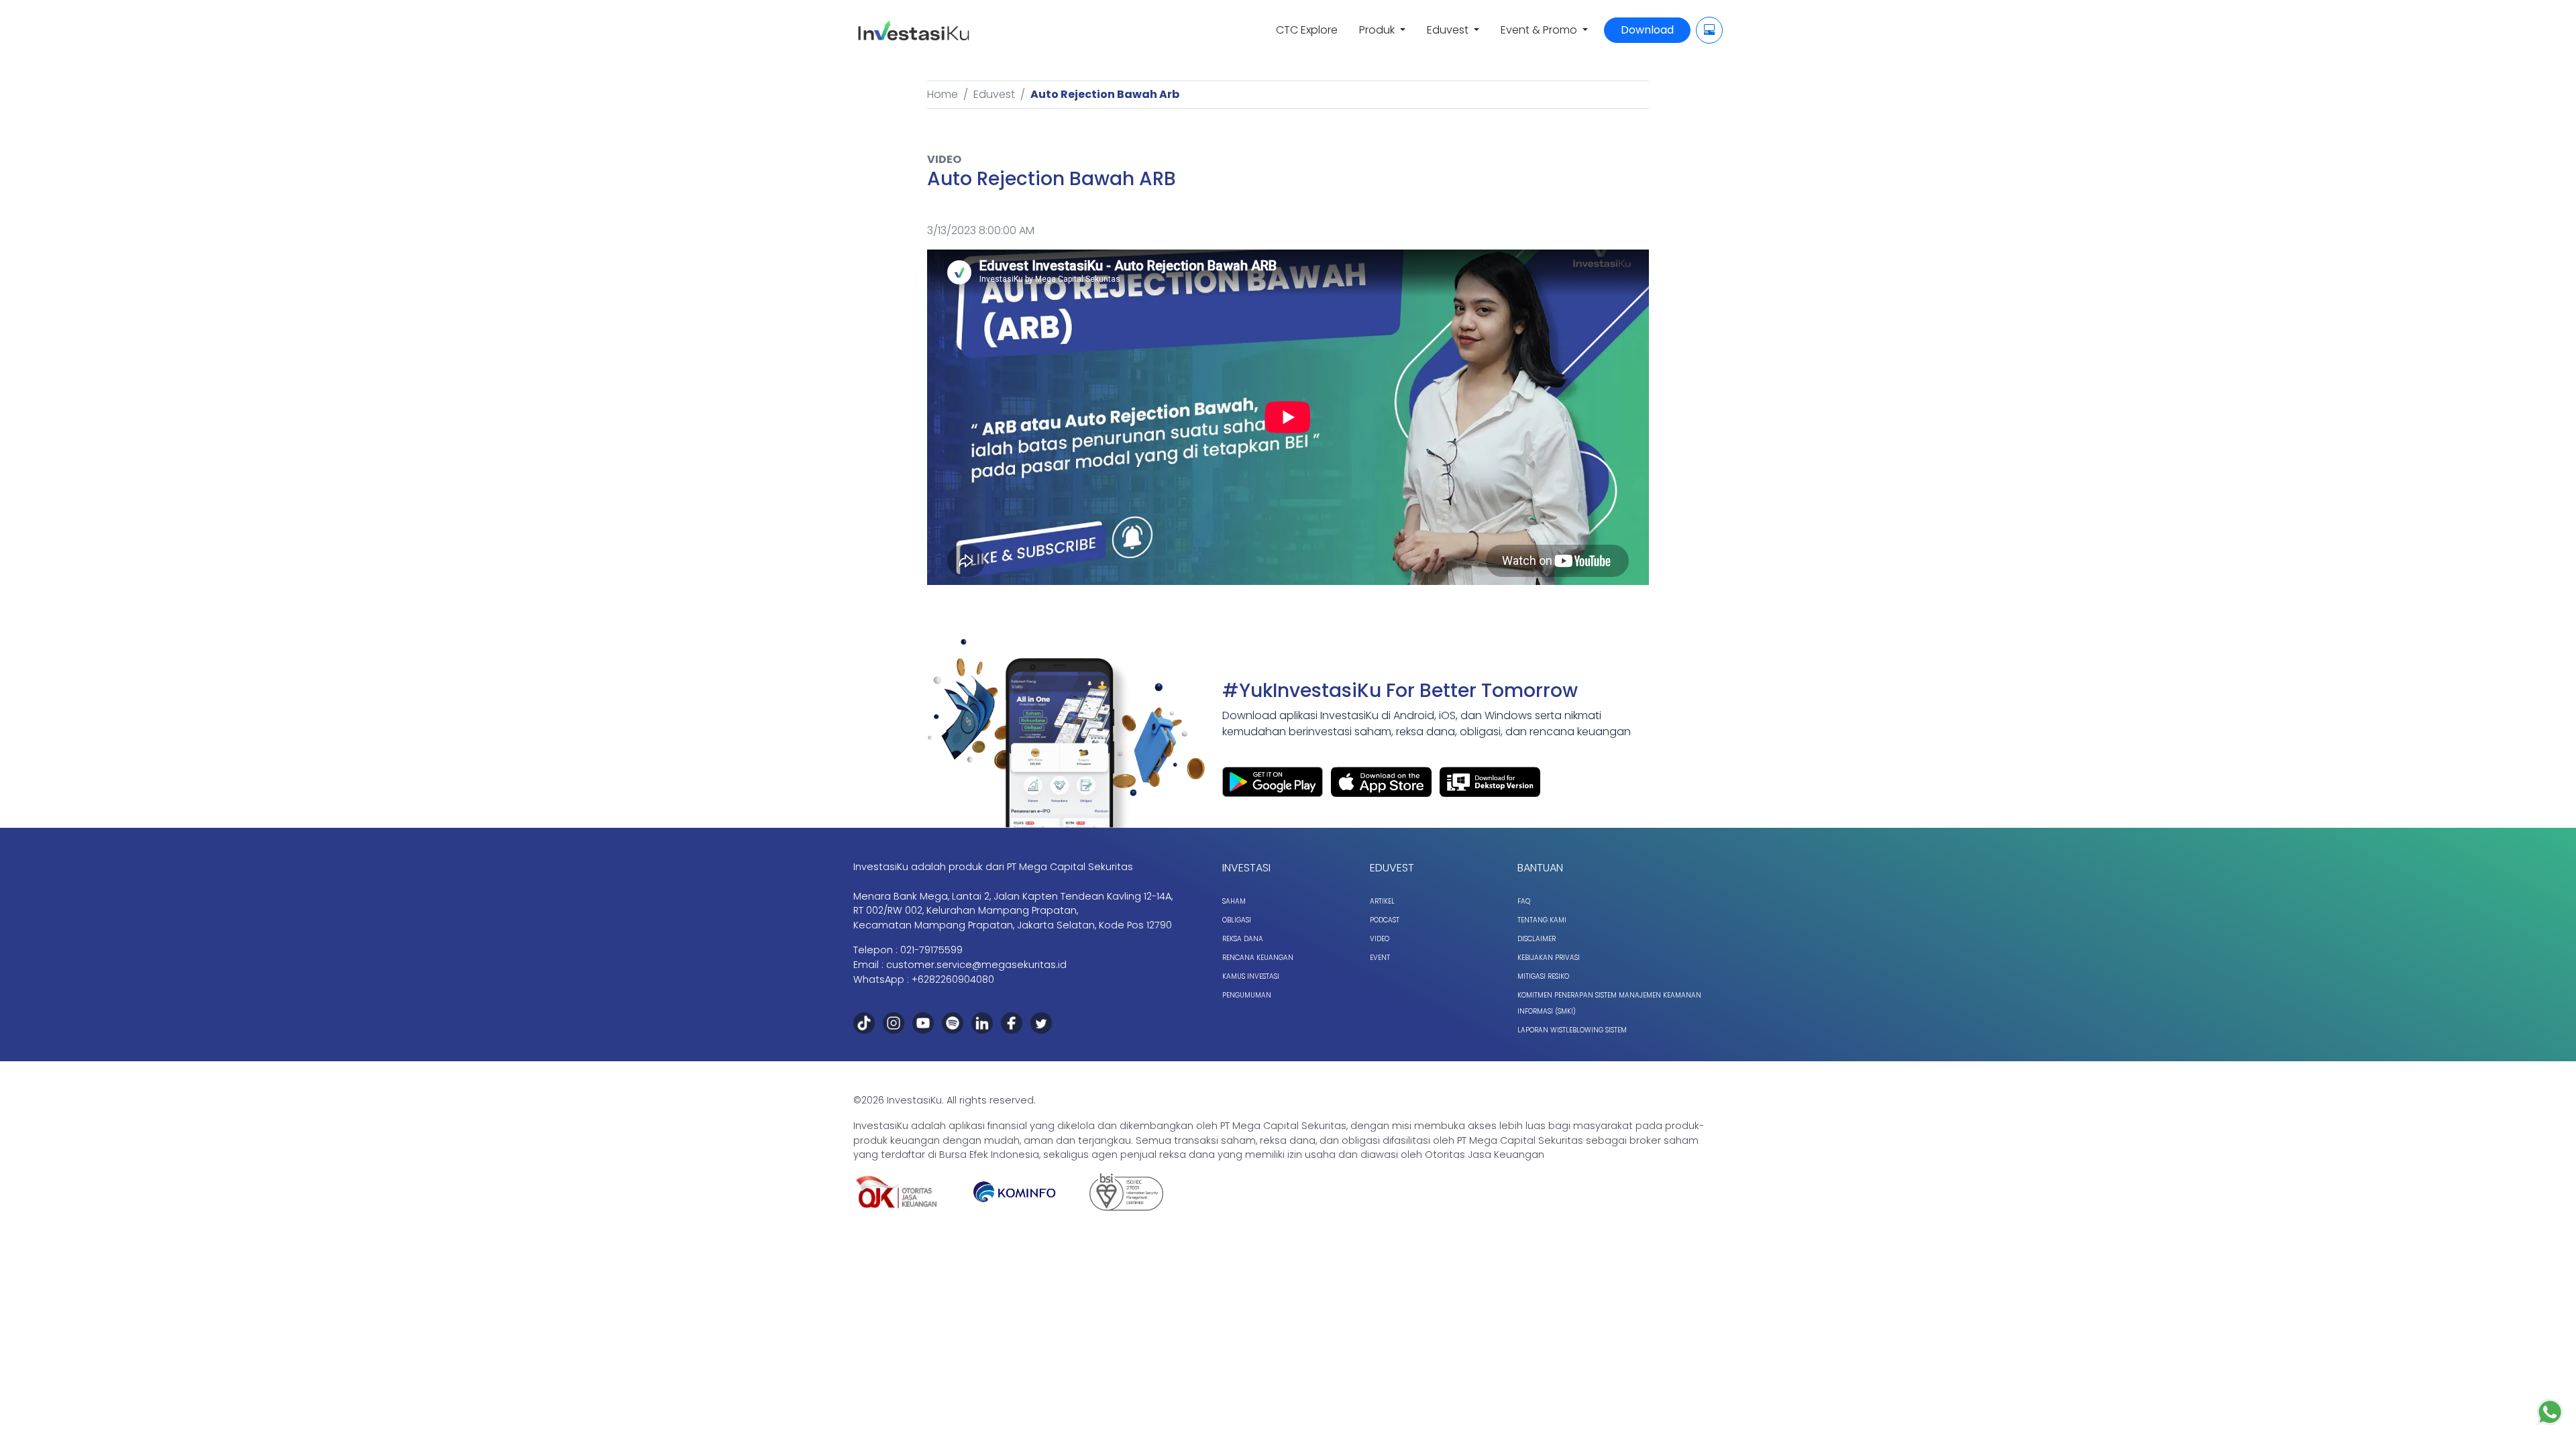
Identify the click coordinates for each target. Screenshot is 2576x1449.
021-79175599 (931, 950)
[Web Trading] (1709, 30)
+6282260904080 (953, 979)
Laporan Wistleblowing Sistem (1572, 1030)
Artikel (1382, 901)
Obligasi (1237, 920)
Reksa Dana (1243, 939)
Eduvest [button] (1449, 30)
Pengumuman (1247, 995)
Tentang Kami (1542, 920)
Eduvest (994, 94)
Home (943, 94)
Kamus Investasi (1251, 976)
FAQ (1524, 901)
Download (1647, 30)
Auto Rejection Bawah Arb (1105, 94)
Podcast (1385, 920)
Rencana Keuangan (1258, 958)
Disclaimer (1537, 939)
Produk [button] (1378, 30)
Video (1380, 939)
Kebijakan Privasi (1549, 958)
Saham (1234, 901)
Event (1380, 958)
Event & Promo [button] (1540, 30)
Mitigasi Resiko (1543, 976)
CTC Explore (1307, 30)
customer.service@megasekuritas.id (976, 965)
